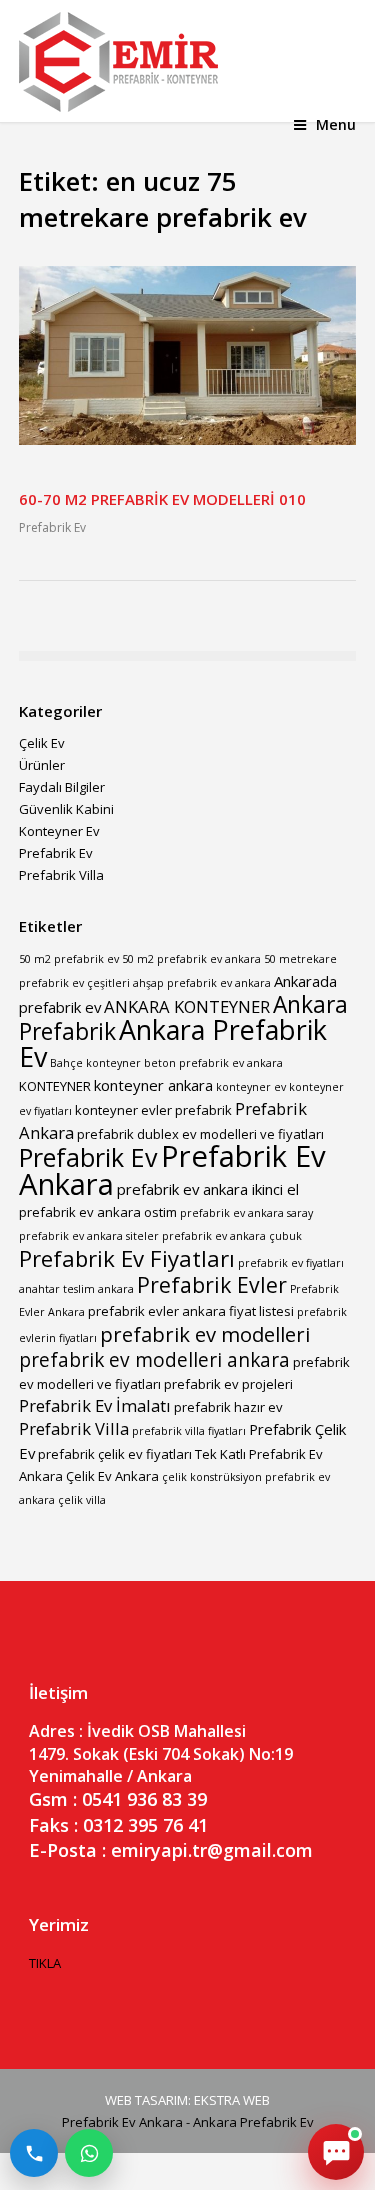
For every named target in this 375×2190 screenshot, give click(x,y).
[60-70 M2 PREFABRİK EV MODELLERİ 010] (188, 440)
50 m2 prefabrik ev (69, 959)
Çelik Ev (42, 743)
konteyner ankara (153, 1085)
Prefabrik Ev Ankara (172, 1170)
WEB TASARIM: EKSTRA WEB (187, 2100)
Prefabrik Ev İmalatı (95, 1405)
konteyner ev (251, 1087)
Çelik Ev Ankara (112, 1476)
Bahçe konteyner (95, 1063)
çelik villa (82, 1500)
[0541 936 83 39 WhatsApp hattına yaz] (89, 2153)
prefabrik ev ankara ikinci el (208, 1189)
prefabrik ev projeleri (228, 1384)
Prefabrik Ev (52, 527)
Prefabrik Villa (61, 875)
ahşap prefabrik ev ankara (202, 983)
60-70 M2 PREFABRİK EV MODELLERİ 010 (162, 499)
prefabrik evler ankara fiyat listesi (191, 1311)
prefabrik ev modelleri (205, 1334)
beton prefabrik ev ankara (213, 1063)
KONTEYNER (55, 1086)
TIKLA (45, 1963)
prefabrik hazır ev (228, 1407)
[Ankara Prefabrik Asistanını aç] (336, 2152)
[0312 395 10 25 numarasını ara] (34, 2153)
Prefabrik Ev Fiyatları (127, 1258)
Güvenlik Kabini (66, 809)
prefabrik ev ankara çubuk (232, 1236)
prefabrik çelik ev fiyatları (115, 1454)
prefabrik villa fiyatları (189, 1431)
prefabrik (203, 1110)
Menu (336, 124)
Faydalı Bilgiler (62, 787)
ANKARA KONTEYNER (187, 1006)
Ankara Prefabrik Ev (173, 1043)
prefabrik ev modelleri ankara (154, 1360)
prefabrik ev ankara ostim (98, 1212)
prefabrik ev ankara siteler (89, 1236)
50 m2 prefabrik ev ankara (191, 959)
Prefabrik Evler (212, 1284)
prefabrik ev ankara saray (246, 1213)
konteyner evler (123, 1110)
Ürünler (42, 765)
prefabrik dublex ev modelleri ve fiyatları (200, 1134)
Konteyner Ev (59, 831)
